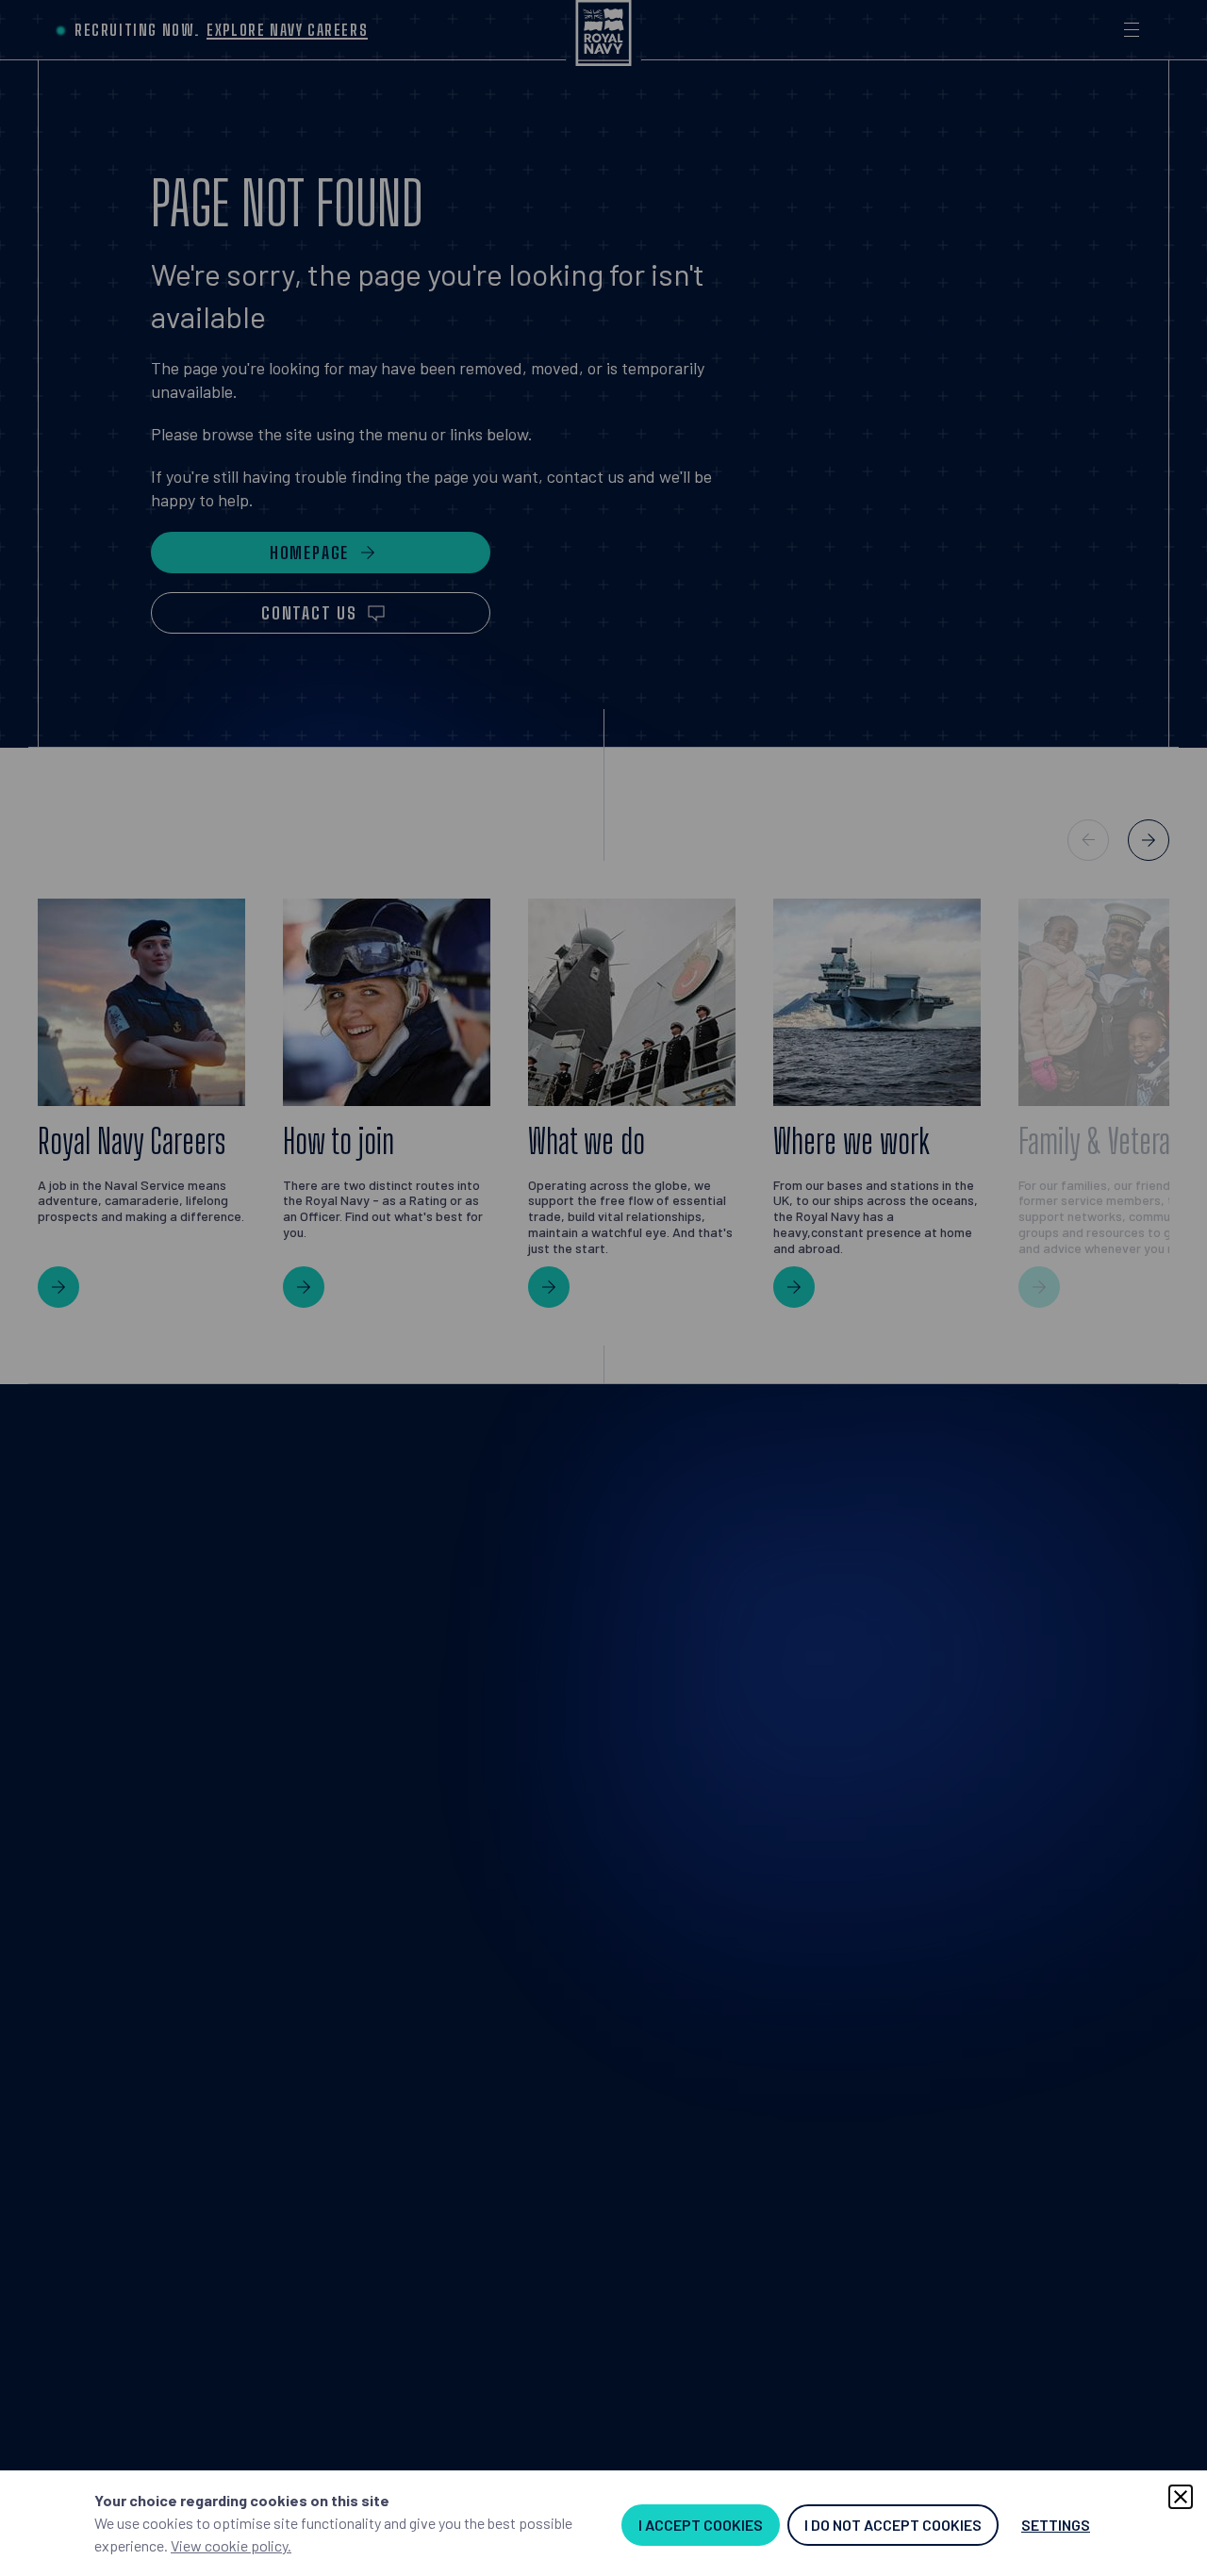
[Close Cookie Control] (1181, 2497)
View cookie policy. (231, 2545)
